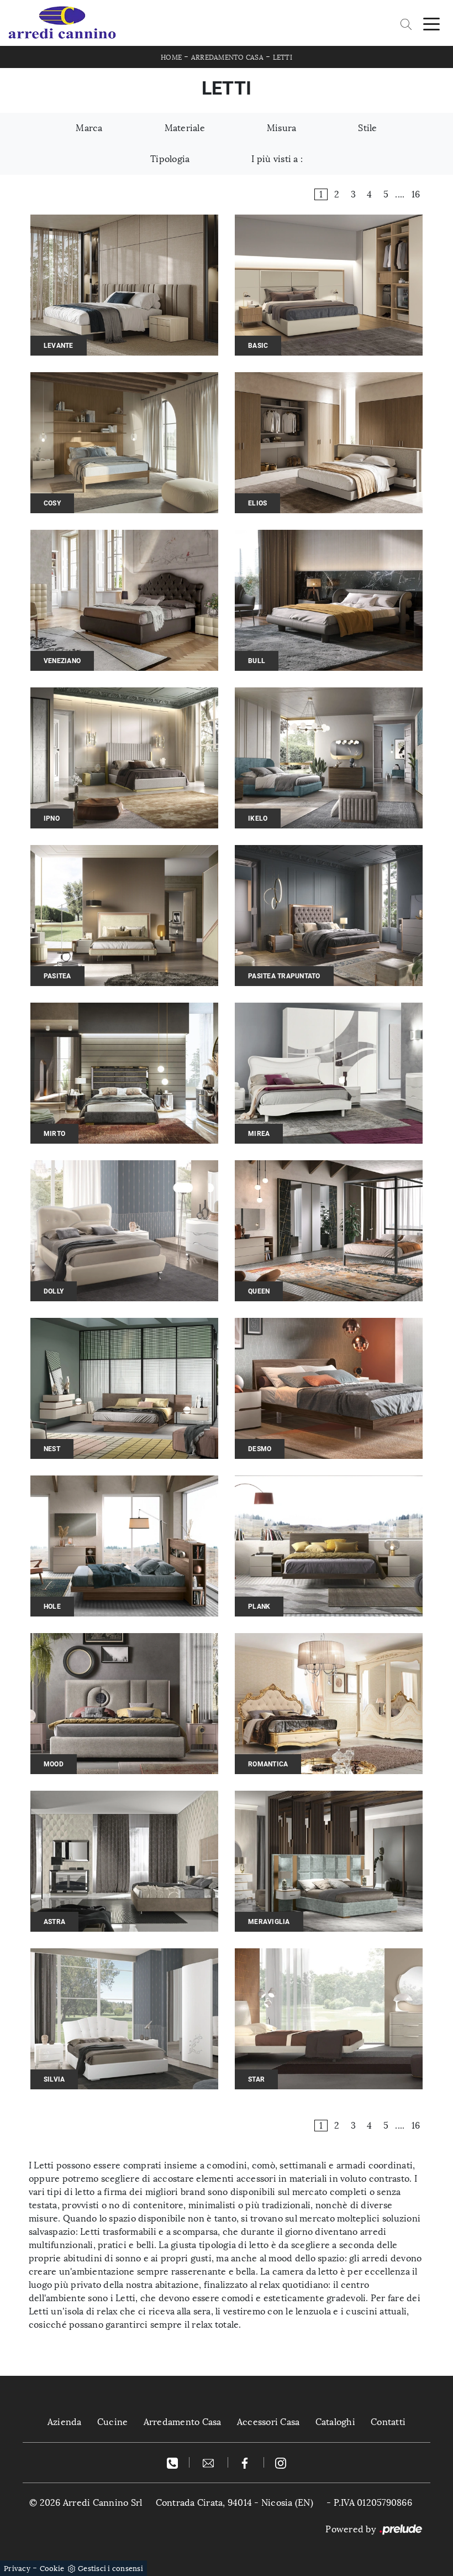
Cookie (52, 2569)
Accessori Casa (268, 2422)
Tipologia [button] (170, 159)
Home (171, 58)
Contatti (388, 2422)
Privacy (17, 2569)
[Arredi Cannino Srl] (62, 23)
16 (416, 194)
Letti (283, 58)
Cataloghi (335, 2422)
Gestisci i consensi (110, 2569)
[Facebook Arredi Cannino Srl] (246, 2462)
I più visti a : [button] (277, 159)
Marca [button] (89, 128)
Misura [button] (282, 128)
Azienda (65, 2422)
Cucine (113, 2422)
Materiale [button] (185, 128)
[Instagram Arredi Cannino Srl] (281, 2462)
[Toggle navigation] (431, 23)
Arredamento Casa (227, 58)
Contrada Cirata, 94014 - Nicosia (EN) (235, 2503)
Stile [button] (367, 128)
